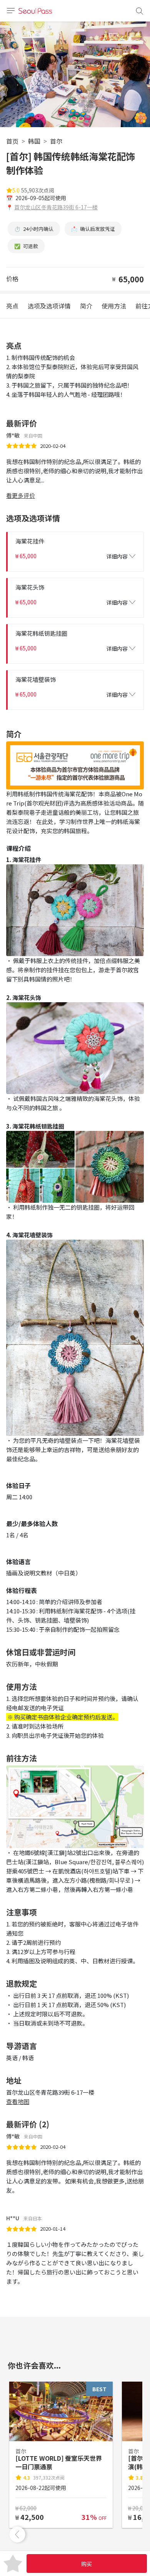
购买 (87, 2564)
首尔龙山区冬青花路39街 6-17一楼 (56, 207)
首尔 (56, 141)
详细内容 (117, 556)
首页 (12, 141)
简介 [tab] (86, 306)
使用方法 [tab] (114, 306)
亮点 (12, 306)
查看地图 (18, 2101)
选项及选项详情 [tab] (49, 306)
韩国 (34, 141)
